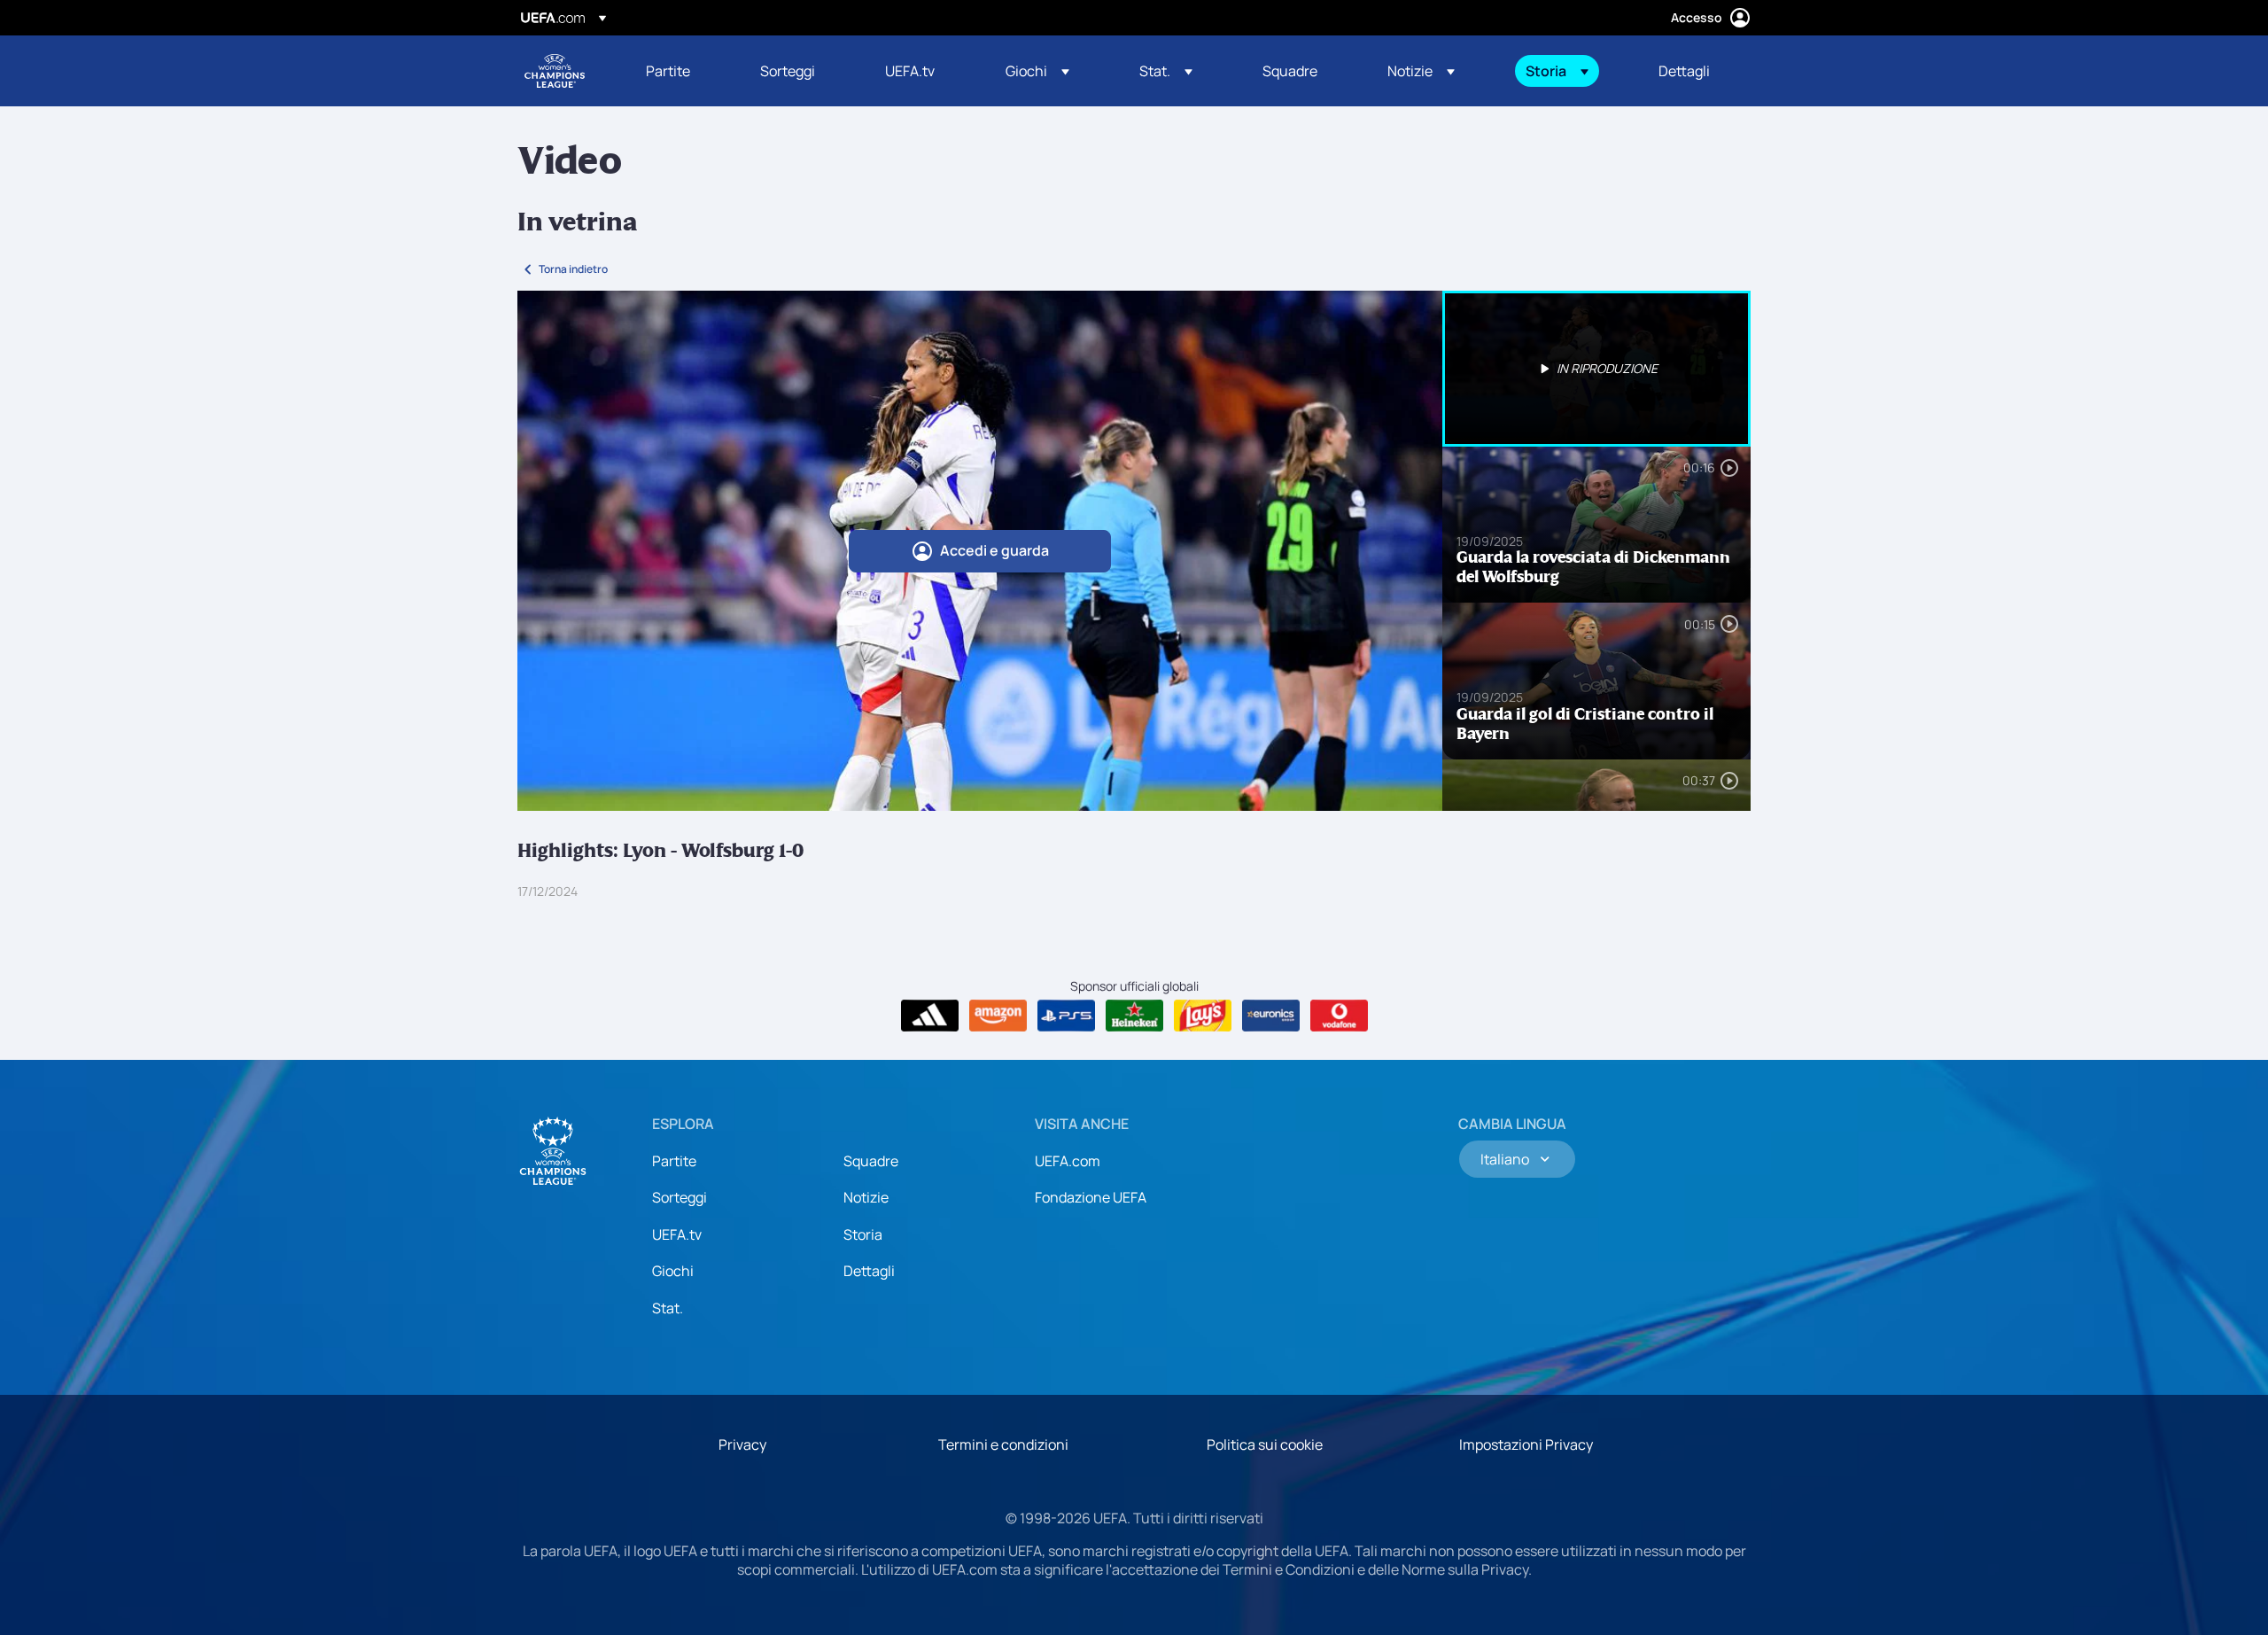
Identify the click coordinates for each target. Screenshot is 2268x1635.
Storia (863, 1234)
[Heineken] (1134, 1016)
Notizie (866, 1197)
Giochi (673, 1271)
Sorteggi (680, 1197)
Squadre (871, 1161)
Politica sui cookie (1265, 1444)
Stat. (668, 1308)
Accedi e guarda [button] (994, 550)
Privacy (742, 1444)
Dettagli (869, 1271)
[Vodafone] (1339, 1016)
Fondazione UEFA (1091, 1197)
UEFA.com (1068, 1161)
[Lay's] (1203, 1016)
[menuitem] (681, 71)
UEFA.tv (677, 1234)
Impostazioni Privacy (1526, 1444)
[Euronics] (1271, 1016)
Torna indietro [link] (573, 269)
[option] (1596, 369)
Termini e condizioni (1003, 1444)
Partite (674, 1161)
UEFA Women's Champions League (555, 71)
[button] (1037, 71)
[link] (668, 71)
